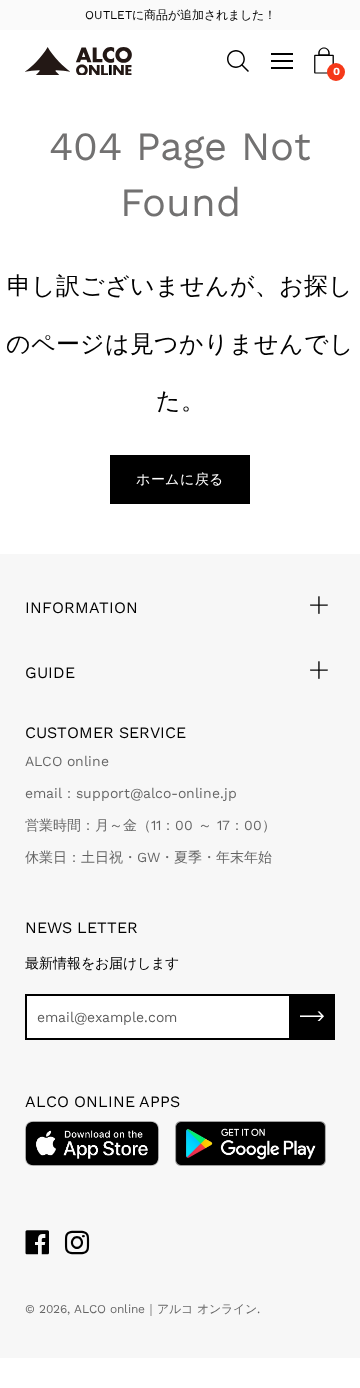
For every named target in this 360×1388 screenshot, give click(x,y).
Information (81, 607)
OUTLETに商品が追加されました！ (180, 15)
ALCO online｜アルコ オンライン (165, 1309)
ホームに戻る (180, 479)
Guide (50, 672)
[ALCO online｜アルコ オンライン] (82, 61)
